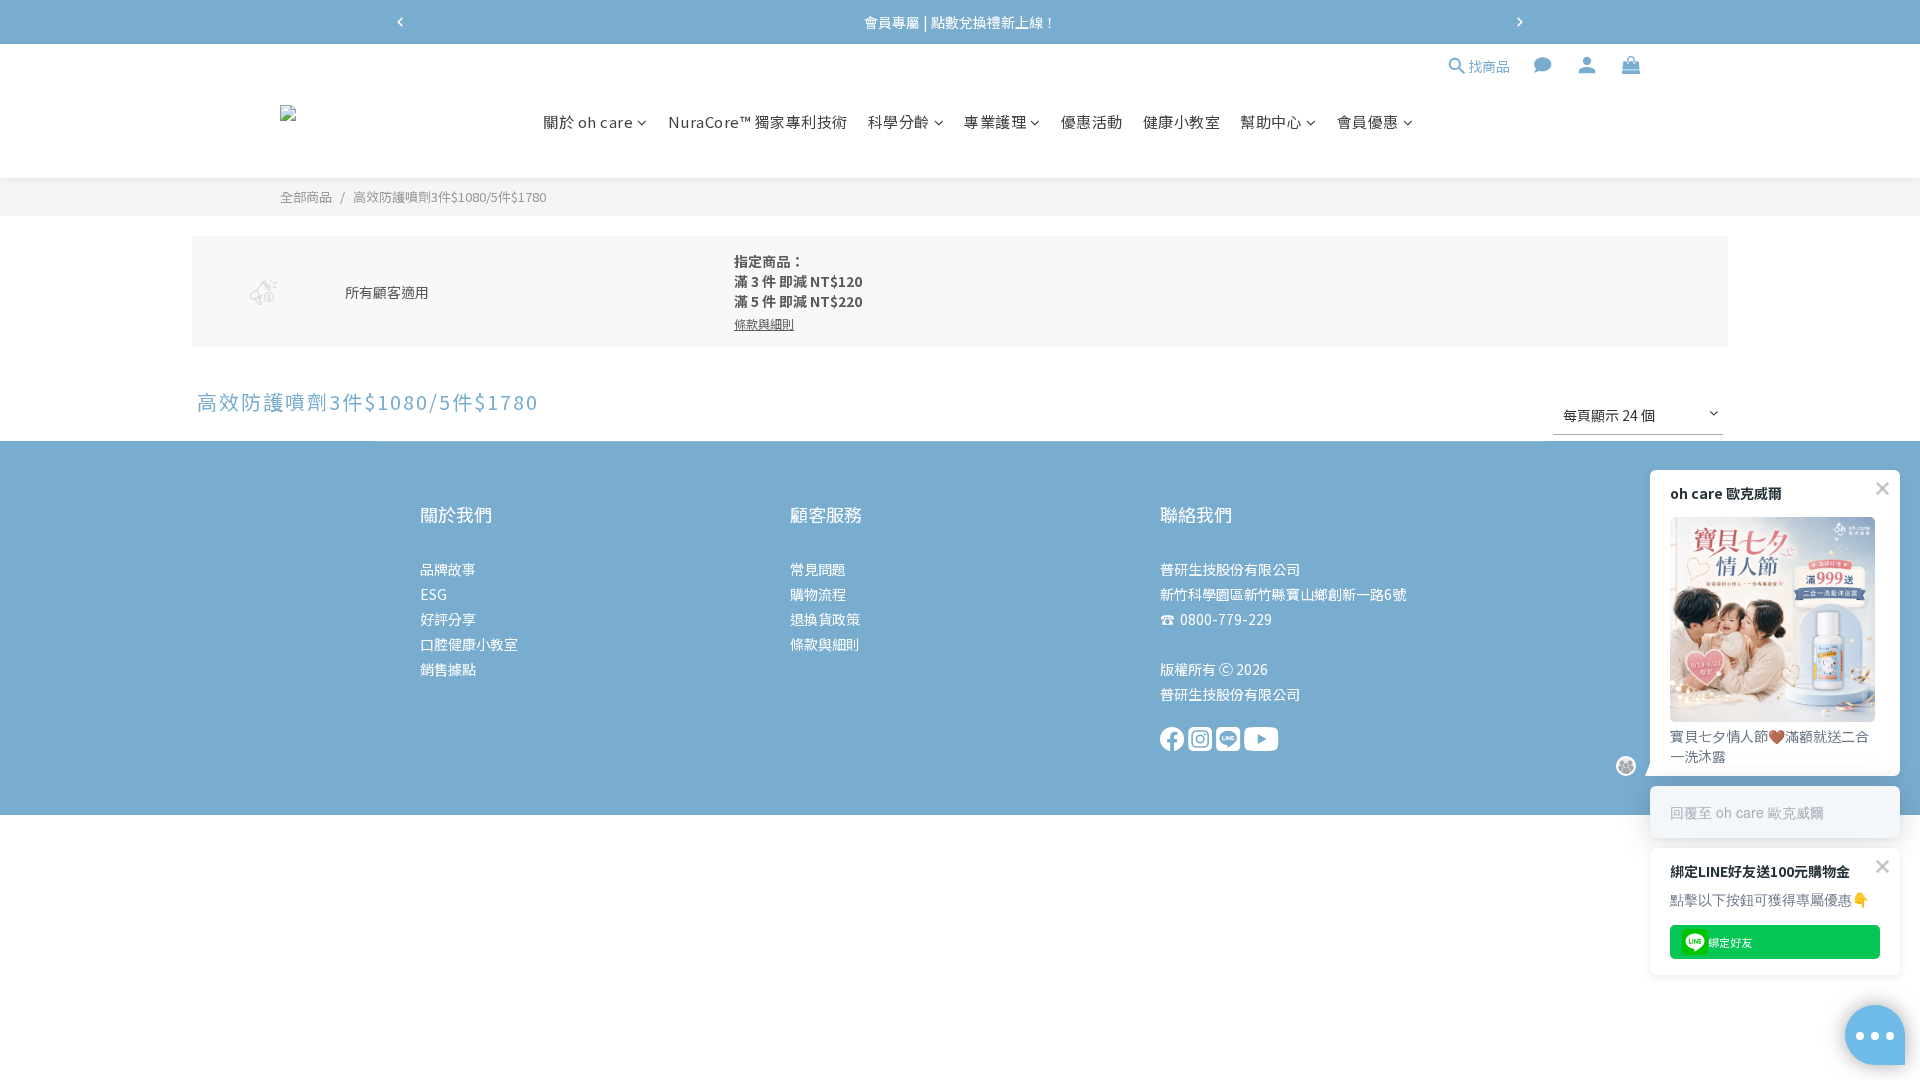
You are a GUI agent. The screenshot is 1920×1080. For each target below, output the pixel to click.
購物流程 (818, 594)
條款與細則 (825, 644)
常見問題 (818, 569)
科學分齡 (899, 121)
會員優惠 (1368, 121)
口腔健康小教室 (469, 644)
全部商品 (306, 196)
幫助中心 (1271, 121)
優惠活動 (1092, 121)
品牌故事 (448, 569)
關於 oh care (588, 121)
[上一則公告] (400, 22)
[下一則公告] (1520, 22)
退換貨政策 (825, 619)
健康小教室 (1182, 121)
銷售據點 (448, 669)
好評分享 (448, 619)
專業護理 (995, 121)
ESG (433, 594)
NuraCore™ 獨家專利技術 (758, 121)
